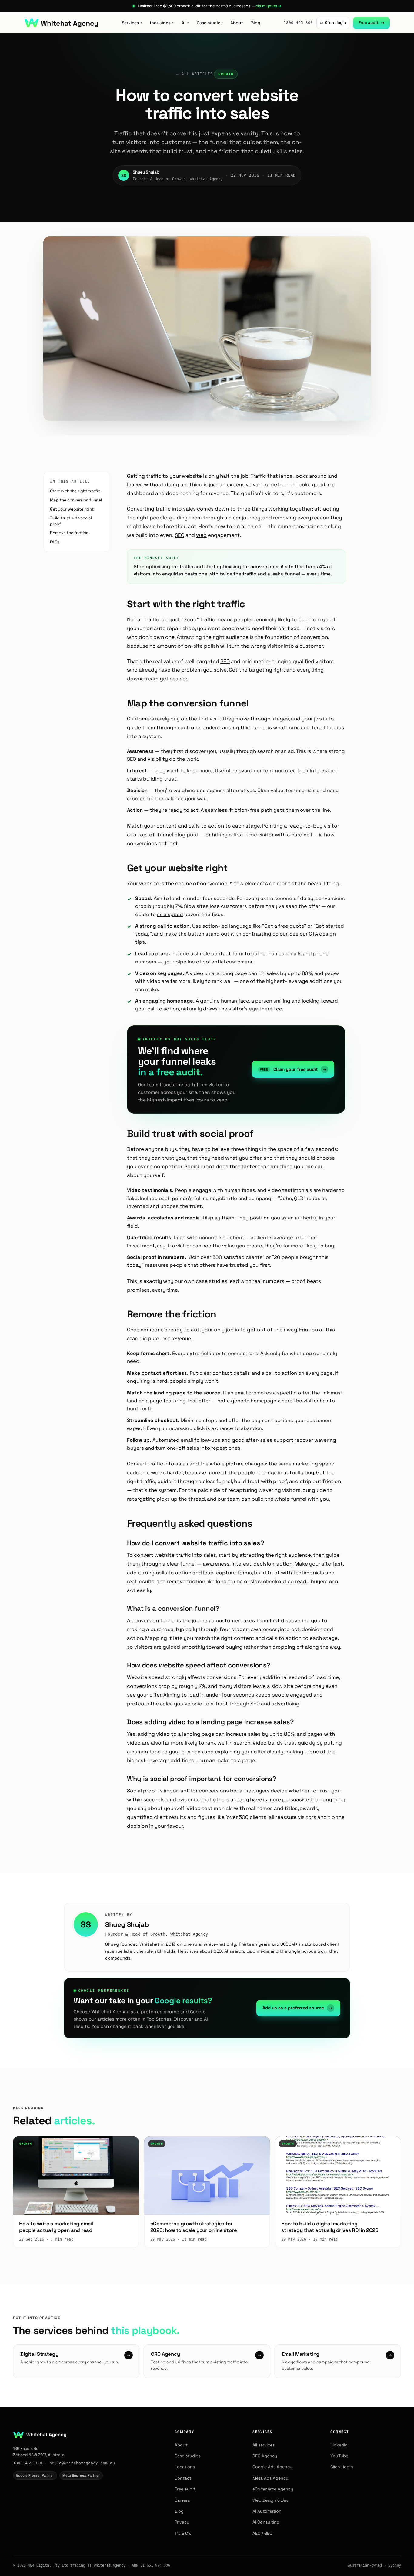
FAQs (55, 542)
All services (264, 2445)
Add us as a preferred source (297, 2008)
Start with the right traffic (75, 491)
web (201, 535)
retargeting (141, 1499)
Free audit (371, 23)
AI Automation (267, 2511)
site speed (170, 914)
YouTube (339, 2456)
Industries (162, 23)
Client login (333, 23)
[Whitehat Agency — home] (61, 23)
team (234, 1499)
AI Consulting (266, 2522)
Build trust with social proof (71, 521)
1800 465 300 (298, 23)
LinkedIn (339, 2445)
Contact (183, 2478)
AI (185, 23)
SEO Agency (265, 2456)
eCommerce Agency (273, 2489)
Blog (256, 23)
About (237, 23)
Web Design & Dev (270, 2500)
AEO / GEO (262, 2533)
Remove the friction (69, 533)
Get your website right (72, 509)
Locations (185, 2467)
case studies (212, 1281)
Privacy (182, 2522)
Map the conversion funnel (76, 500)
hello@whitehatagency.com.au (82, 2463)
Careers (182, 2500)
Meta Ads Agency (270, 2478)
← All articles (195, 74)
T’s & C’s (183, 2533)
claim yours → (268, 6)
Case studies (210, 23)
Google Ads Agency (272, 2467)
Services (132, 23)
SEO (180, 535)
